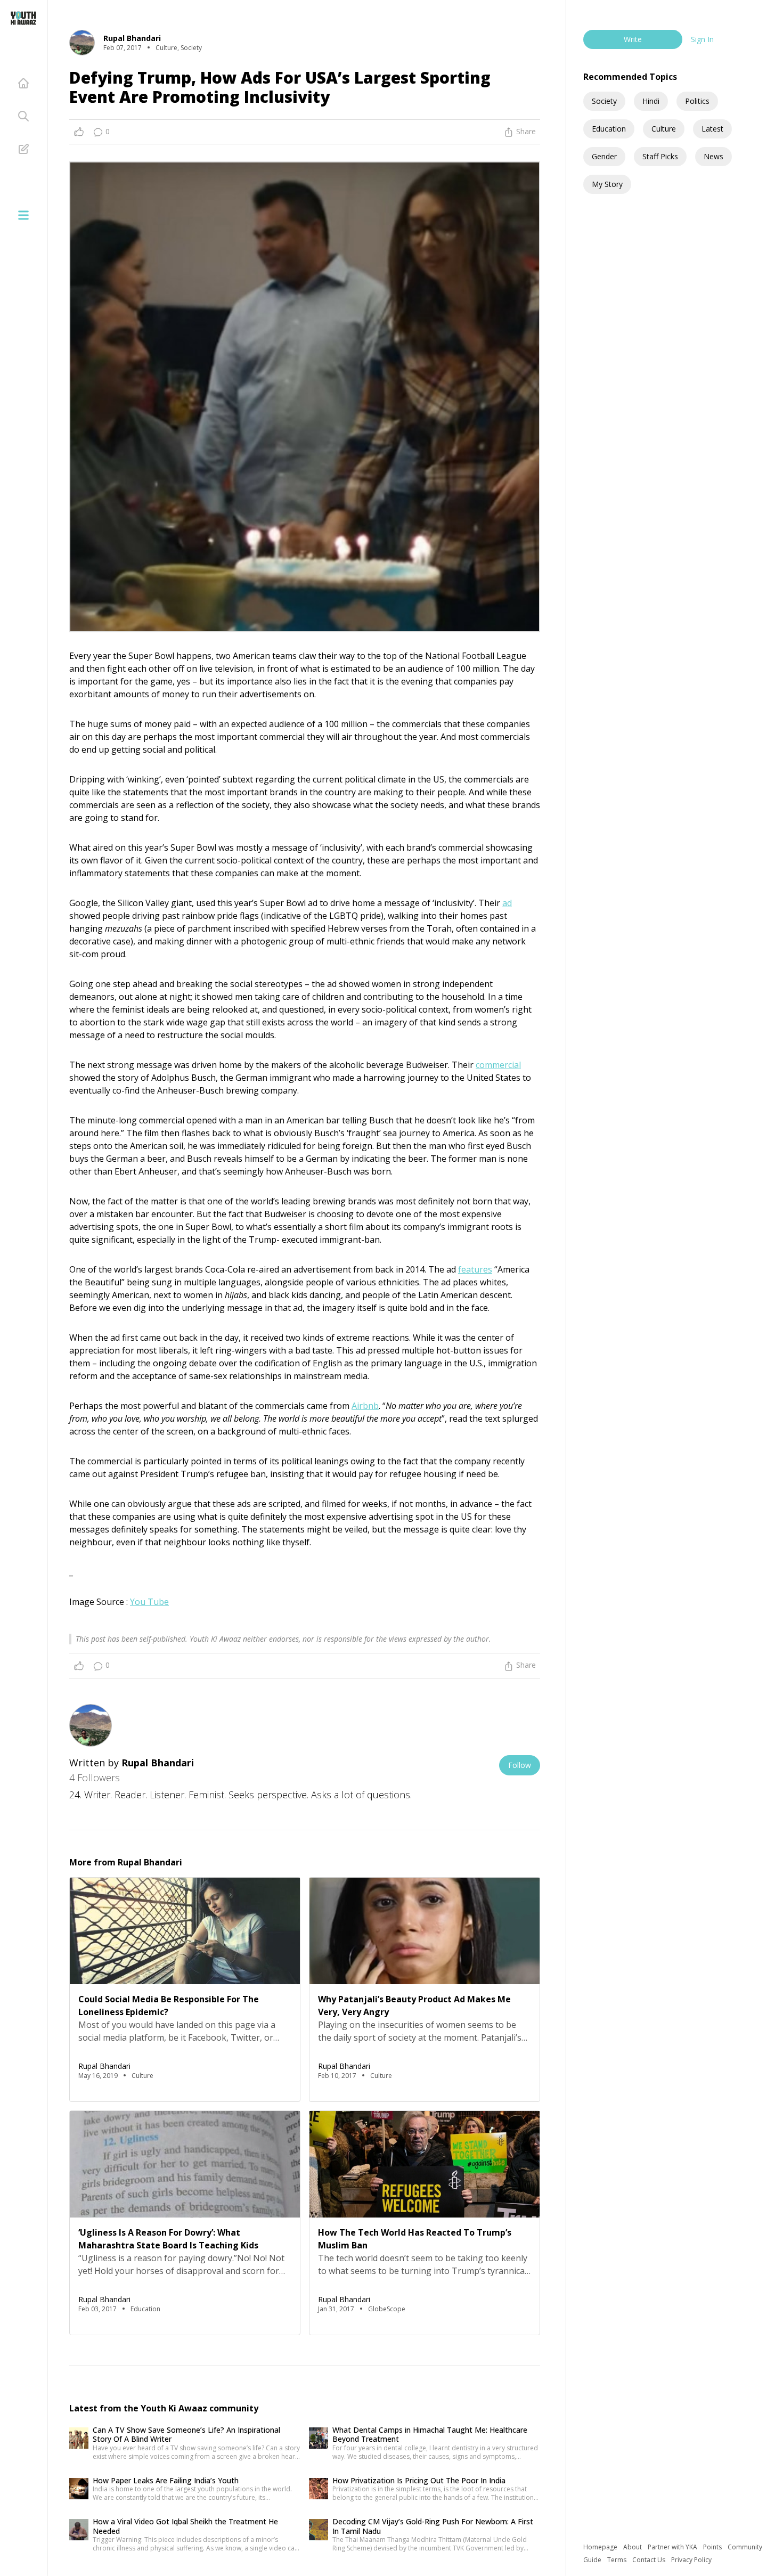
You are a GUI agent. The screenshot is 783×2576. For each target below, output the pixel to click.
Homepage (601, 2547)
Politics (697, 101)
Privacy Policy (691, 2560)
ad (507, 903)
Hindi (651, 101)
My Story (607, 184)
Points (713, 2547)
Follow (520, 1765)
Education (609, 129)
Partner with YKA (673, 2547)
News (713, 156)
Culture (664, 129)
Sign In (702, 39)
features (475, 1269)
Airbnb (365, 1406)
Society (604, 101)
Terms (618, 2560)
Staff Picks (660, 156)
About (633, 2547)
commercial (498, 1065)
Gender (604, 156)
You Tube (149, 1602)
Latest (712, 129)
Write (633, 39)
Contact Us (650, 2560)
